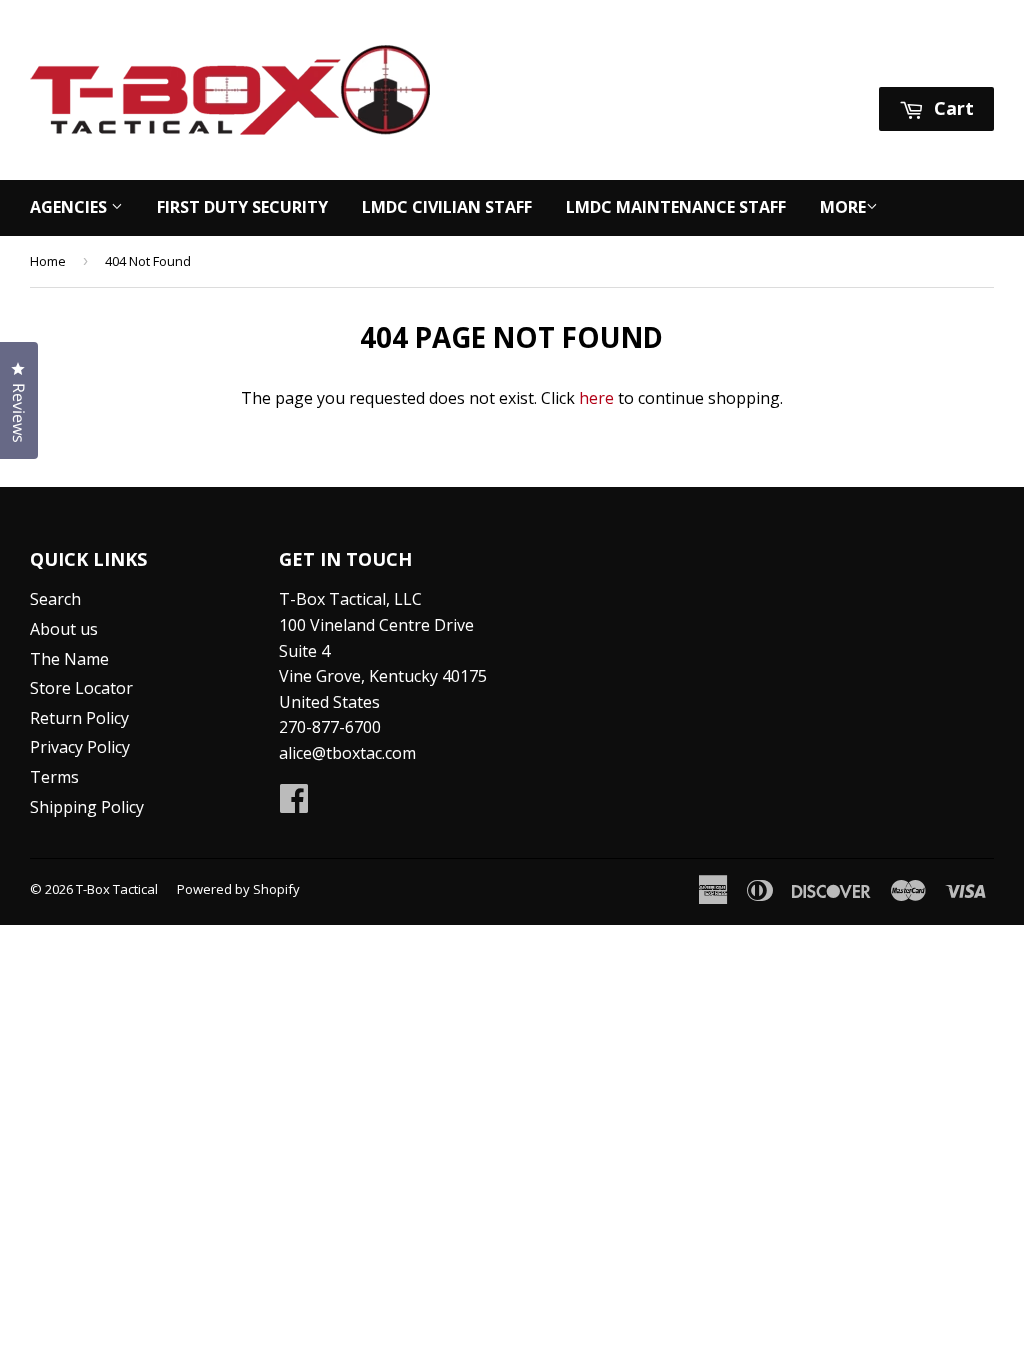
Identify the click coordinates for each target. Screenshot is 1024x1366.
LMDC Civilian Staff (447, 207)
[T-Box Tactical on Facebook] (294, 804)
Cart (951, 108)
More (843, 207)
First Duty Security (242, 207)
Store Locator (81, 688)
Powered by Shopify (238, 889)
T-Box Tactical (117, 889)
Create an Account (928, 61)
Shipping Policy (87, 807)
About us (64, 629)
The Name (69, 659)
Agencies (70, 207)
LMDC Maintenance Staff (676, 207)
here (596, 398)
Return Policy (79, 718)
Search (55, 599)
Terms (54, 777)
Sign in (806, 61)
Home (48, 261)
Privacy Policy (80, 747)
